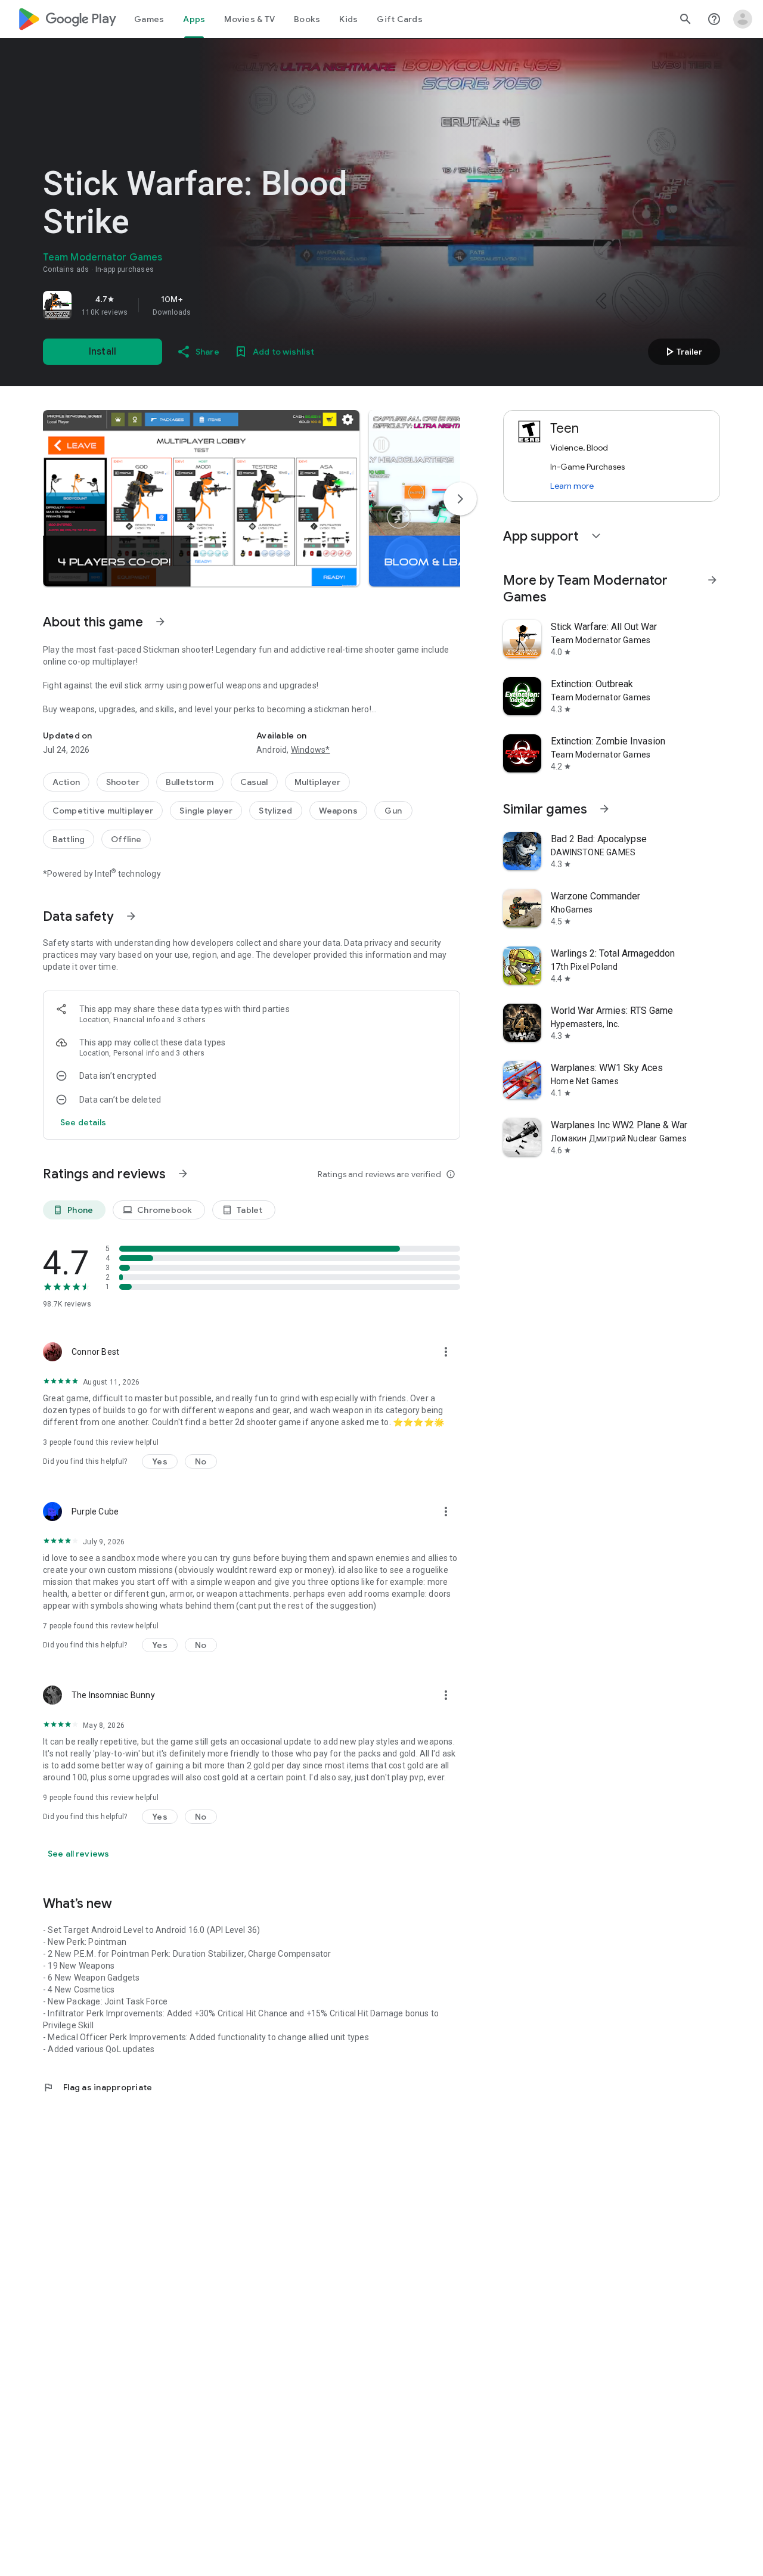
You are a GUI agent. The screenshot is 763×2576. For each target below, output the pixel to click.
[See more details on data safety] (83, 1122)
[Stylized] (275, 811)
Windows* (311, 750)
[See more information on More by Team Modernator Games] (712, 580)
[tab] (149, 19)
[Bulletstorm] (190, 782)
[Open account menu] (743, 19)
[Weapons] (338, 811)
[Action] (66, 782)
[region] (210, 305)
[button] (201, 498)
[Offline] (126, 839)
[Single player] (206, 811)
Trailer (682, 352)
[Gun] (393, 811)
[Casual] (254, 782)
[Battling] (69, 839)
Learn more (572, 486)
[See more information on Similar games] (604, 809)
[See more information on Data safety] (131, 916)
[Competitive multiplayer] (103, 811)
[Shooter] (123, 782)
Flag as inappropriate (97, 2087)
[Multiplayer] (318, 782)
